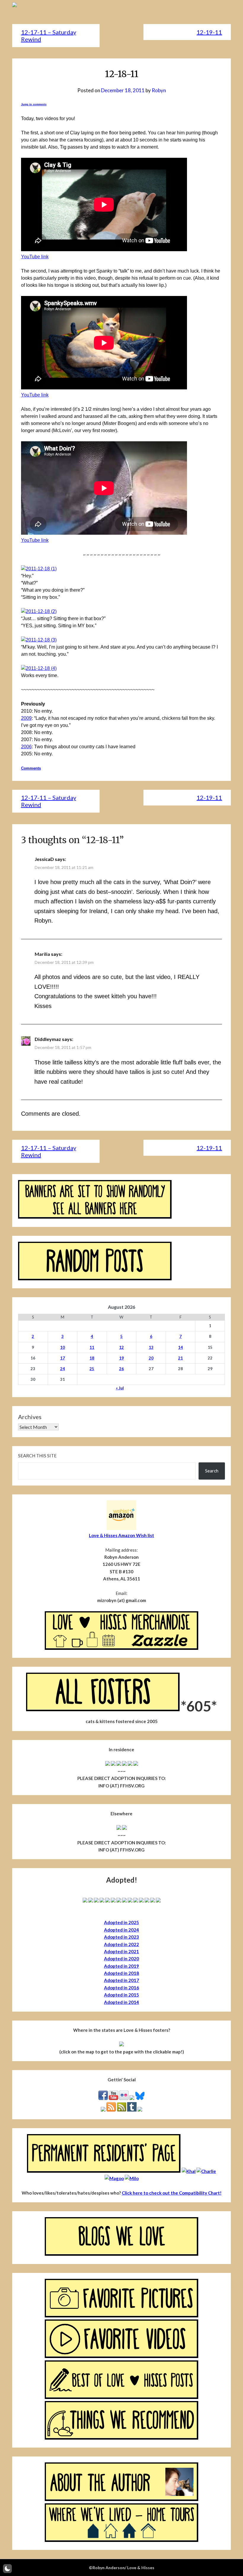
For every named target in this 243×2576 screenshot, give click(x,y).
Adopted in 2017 (121, 1980)
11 (92, 1347)
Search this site (37, 1456)
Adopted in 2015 (121, 1995)
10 (63, 1347)
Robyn (159, 90)
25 (92, 1369)
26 (121, 1369)
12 (121, 1347)
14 (180, 1347)
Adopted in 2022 (121, 1944)
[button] (7, 2569)
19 (121, 1358)
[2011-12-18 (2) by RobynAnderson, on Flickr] (39, 611)
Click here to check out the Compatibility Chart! (172, 2193)
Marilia (42, 954)
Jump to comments (34, 104)
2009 (26, 718)
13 (151, 1347)
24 (63, 1369)
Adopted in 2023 (121, 1937)
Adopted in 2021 (121, 1951)
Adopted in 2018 (121, 1973)
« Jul (120, 1388)
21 (180, 1358)
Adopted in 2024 (121, 1930)
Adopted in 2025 (121, 1922)
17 (63, 1358)
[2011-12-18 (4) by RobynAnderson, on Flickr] (39, 668)
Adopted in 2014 (121, 2002)
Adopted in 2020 (121, 1959)
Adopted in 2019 (121, 1966)
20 (151, 1358)
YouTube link (35, 257)
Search (212, 1471)
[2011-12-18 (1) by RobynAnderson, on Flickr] (39, 569)
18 (92, 1358)
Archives (30, 1417)
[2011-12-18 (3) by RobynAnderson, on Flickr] (39, 640)
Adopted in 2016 (121, 1988)
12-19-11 (209, 32)
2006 (26, 747)
